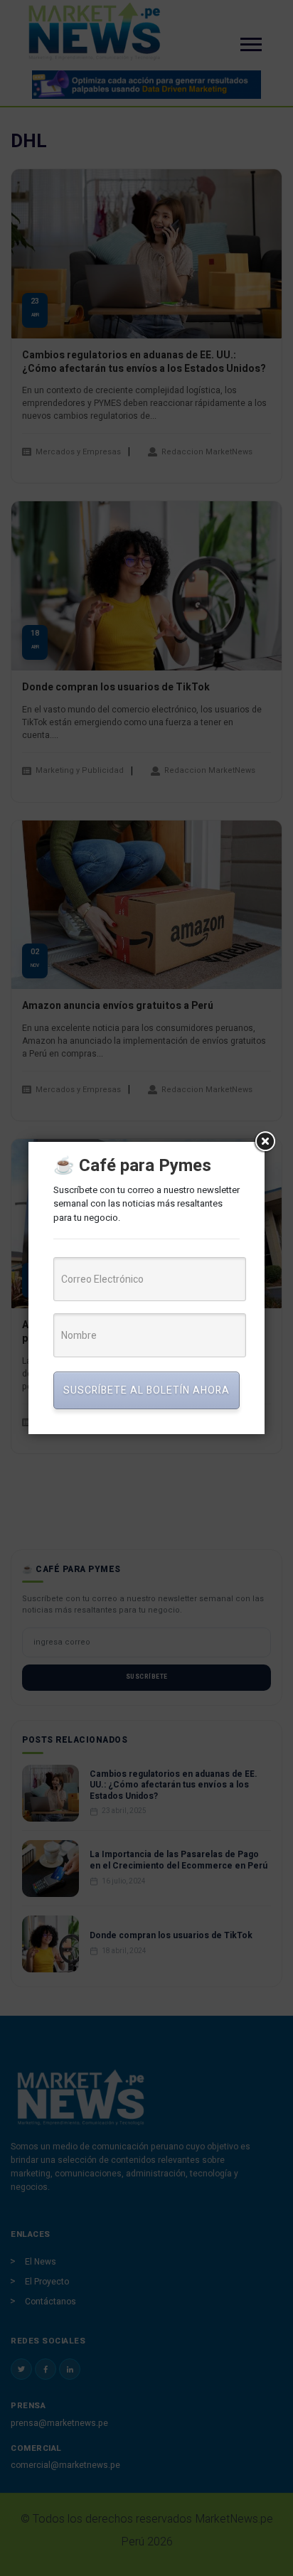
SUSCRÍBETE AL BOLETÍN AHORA (146, 1390)
